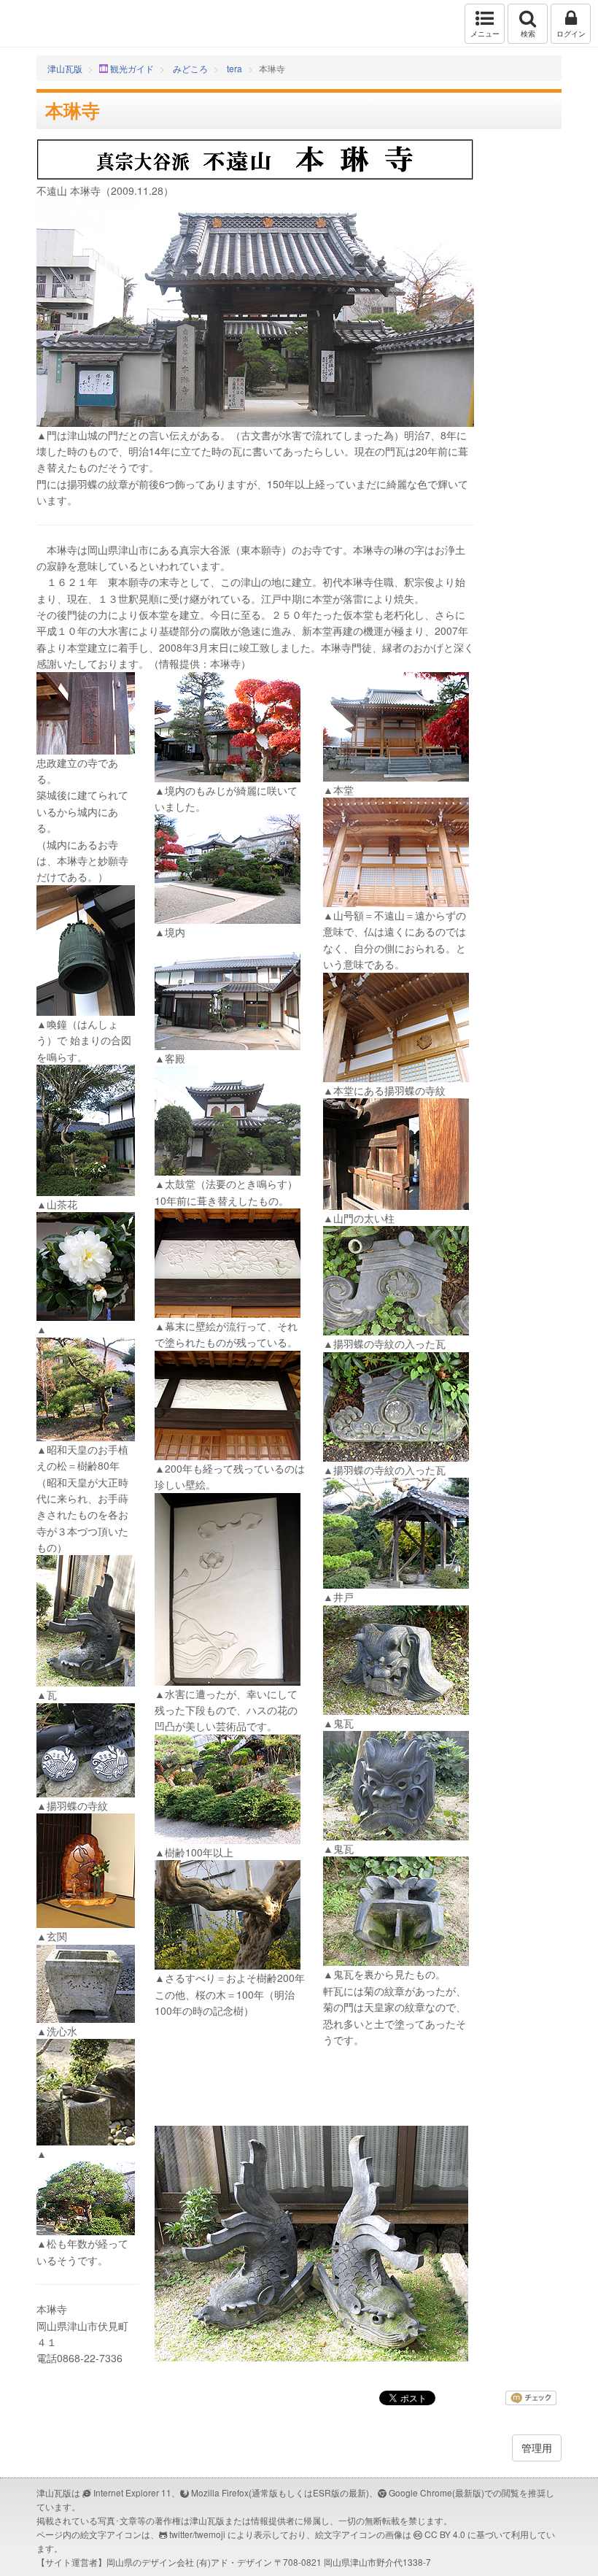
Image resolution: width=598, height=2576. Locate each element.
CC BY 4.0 (445, 2534)
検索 (528, 34)
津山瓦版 (42, 24)
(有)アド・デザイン (234, 2562)
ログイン (571, 34)
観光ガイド (132, 68)
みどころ (190, 68)
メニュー (485, 34)
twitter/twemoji (197, 2534)
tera (234, 68)
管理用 (537, 2448)
